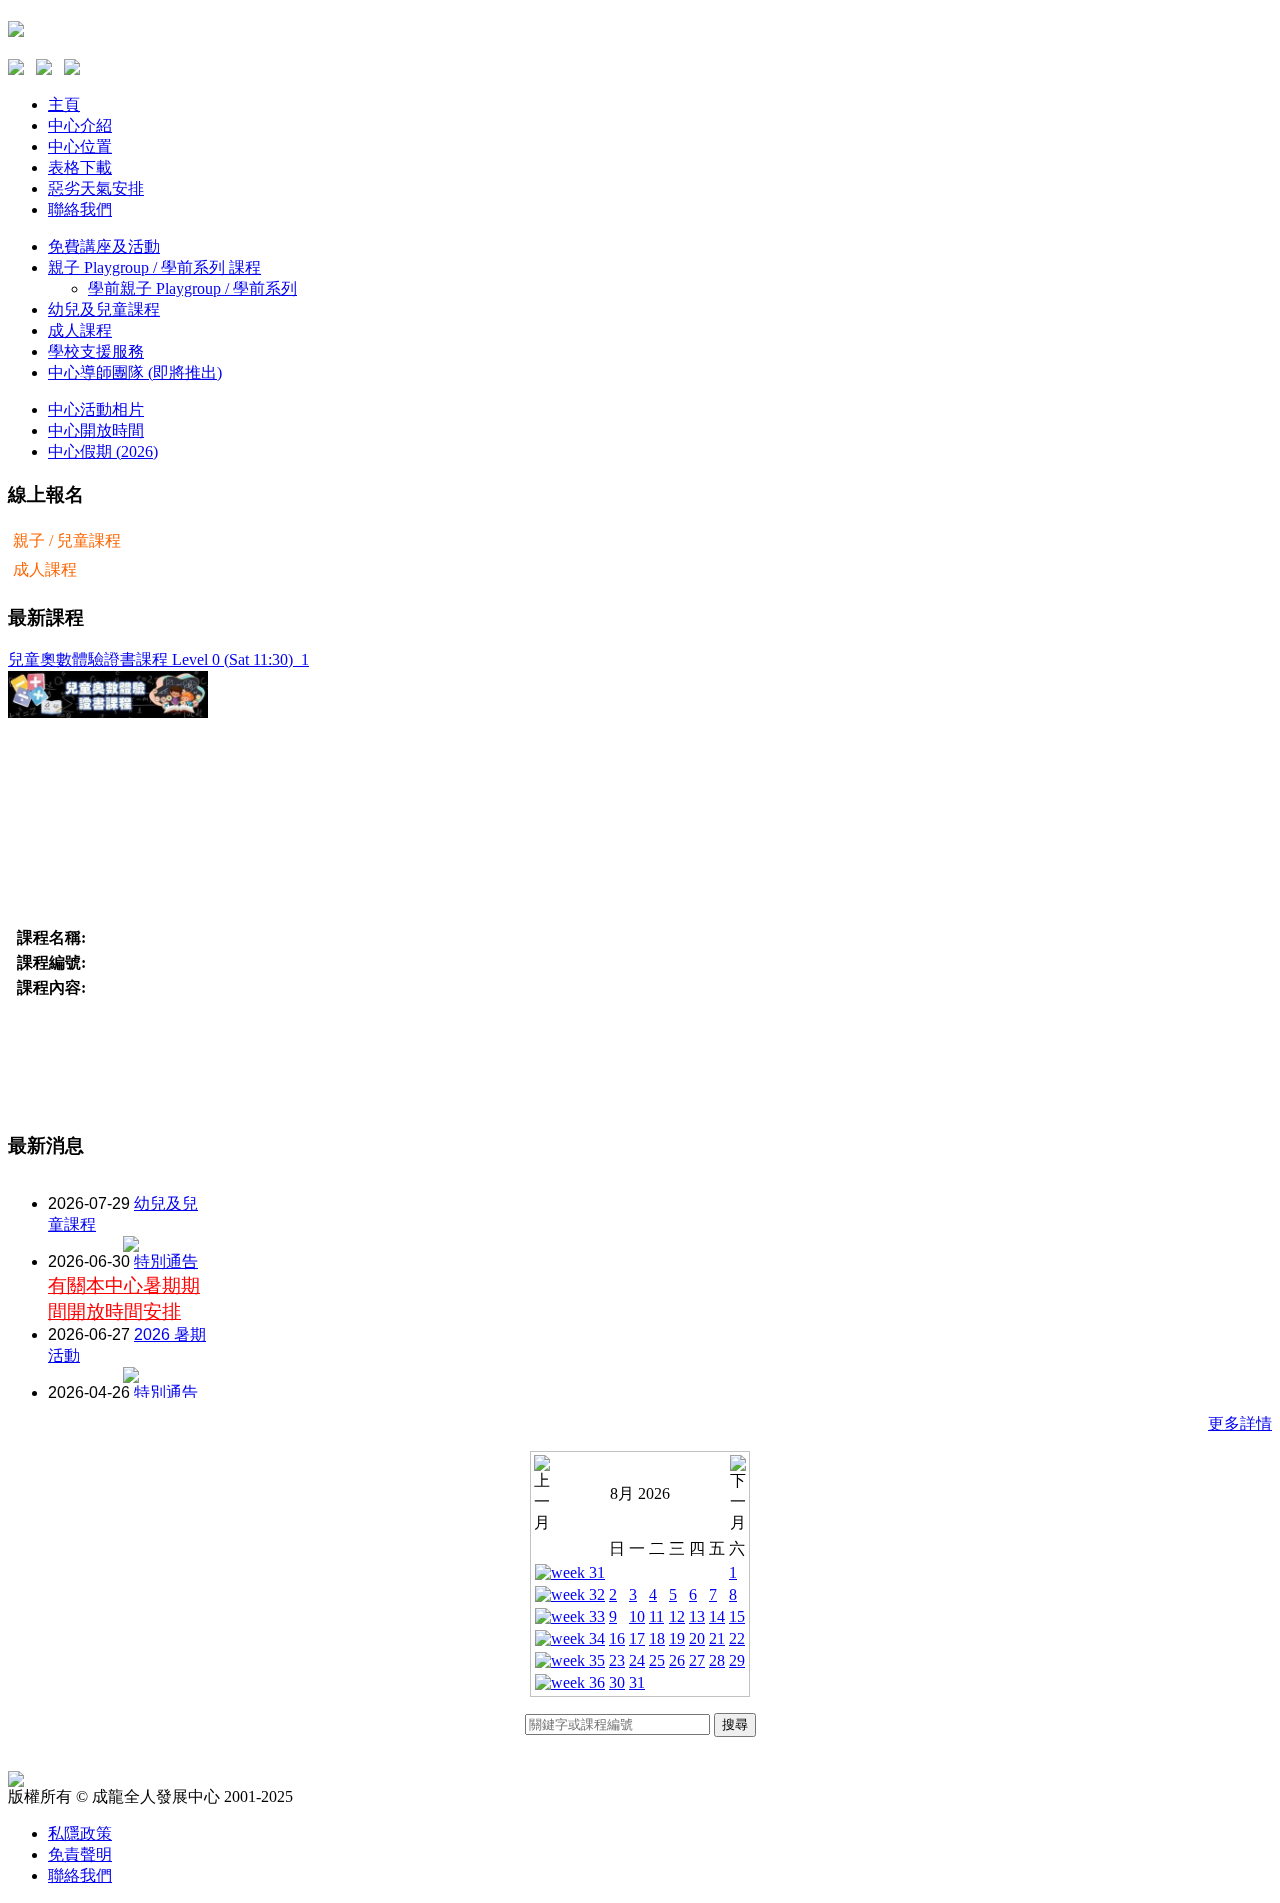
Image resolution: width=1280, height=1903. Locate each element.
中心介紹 (80, 125)
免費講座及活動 (104, 246)
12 (677, 1616)
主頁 (64, 104)
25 (657, 1660)
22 (737, 1638)
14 (717, 1616)
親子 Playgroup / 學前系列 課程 (154, 267)
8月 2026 (640, 1493)
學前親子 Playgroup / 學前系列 (192, 288)
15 (737, 1616)
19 (677, 1638)
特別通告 (166, 1261)
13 (697, 1616)
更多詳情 (1240, 1423)
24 (637, 1660)
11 (656, 1616)
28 (717, 1660)
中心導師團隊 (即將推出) (135, 372)
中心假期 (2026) (103, 451)
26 (677, 1660)
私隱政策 (80, 1833)
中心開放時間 (96, 430)
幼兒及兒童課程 (104, 309)
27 (697, 1660)
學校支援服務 (96, 351)
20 (697, 1638)
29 (737, 1660)
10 (637, 1616)
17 (637, 1638)
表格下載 (80, 167)
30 (617, 1682)
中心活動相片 (96, 409)
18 (657, 1638)
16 (617, 1638)
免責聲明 (80, 1854)
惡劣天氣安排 (96, 188)
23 (617, 1660)
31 (637, 1682)
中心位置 (80, 146)
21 (717, 1638)
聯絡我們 (80, 209)
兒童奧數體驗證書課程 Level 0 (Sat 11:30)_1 (158, 659)
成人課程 (80, 330)
